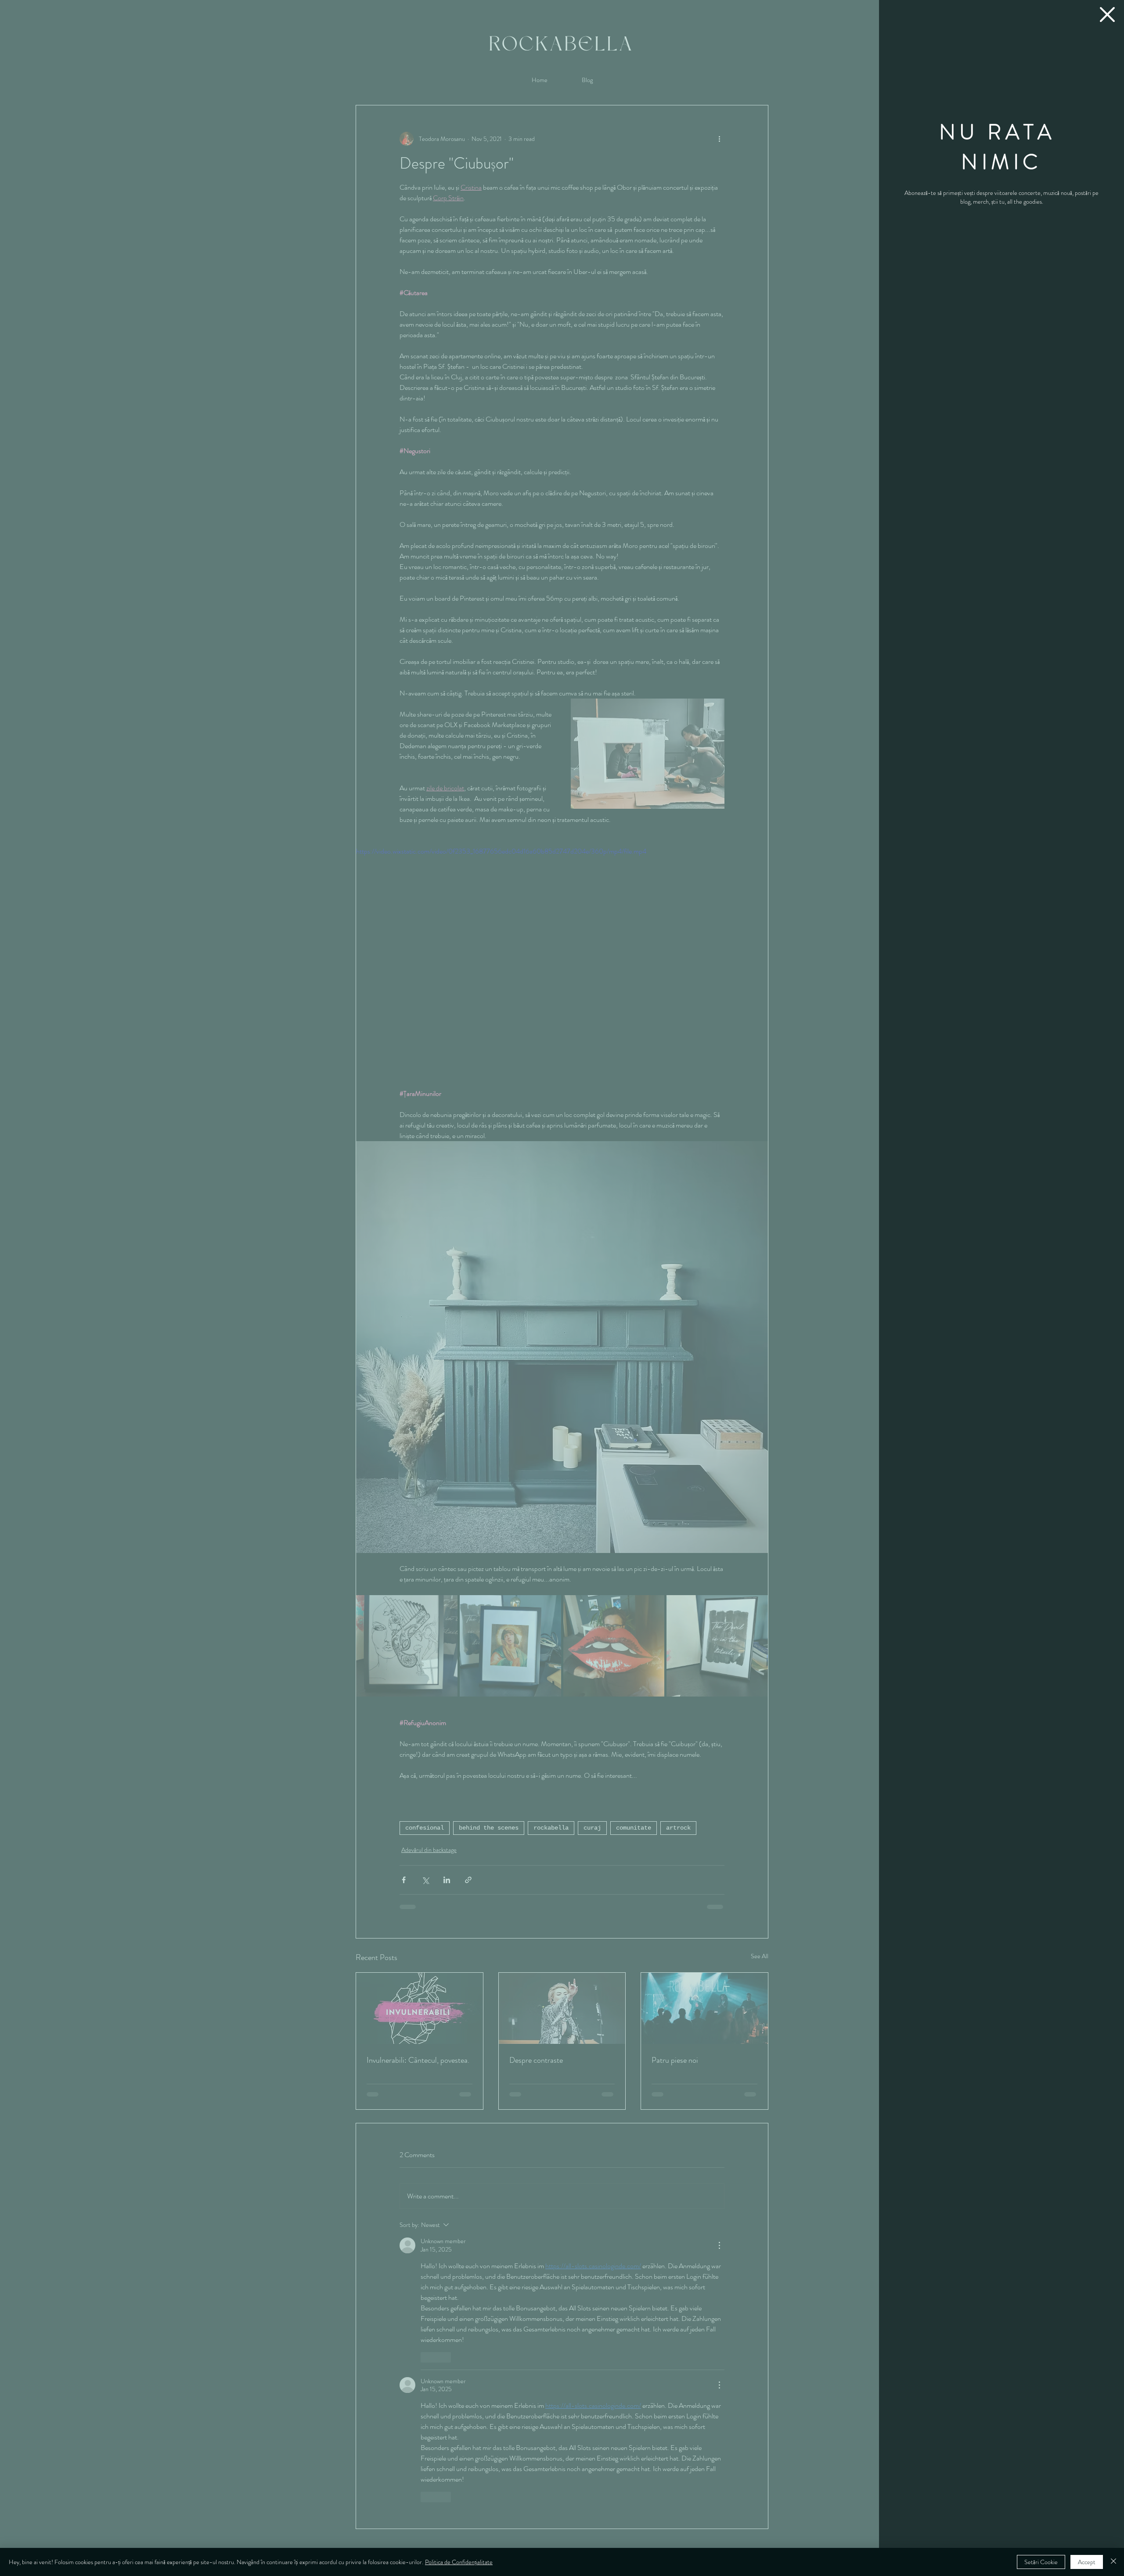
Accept (1087, 2562)
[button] (1107, 14)
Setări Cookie (1041, 2562)
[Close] (1113, 2562)
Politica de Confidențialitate (459, 2562)
